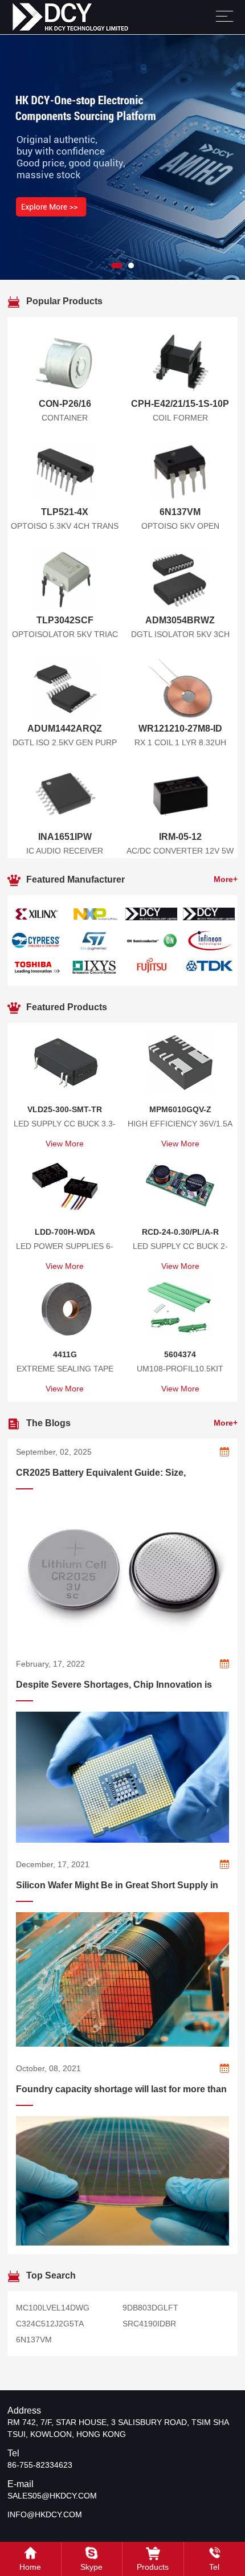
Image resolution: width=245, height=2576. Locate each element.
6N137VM (34, 2340)
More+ (226, 879)
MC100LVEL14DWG (53, 2308)
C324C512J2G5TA (50, 2324)
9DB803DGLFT (150, 2308)
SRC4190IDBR (149, 2324)
